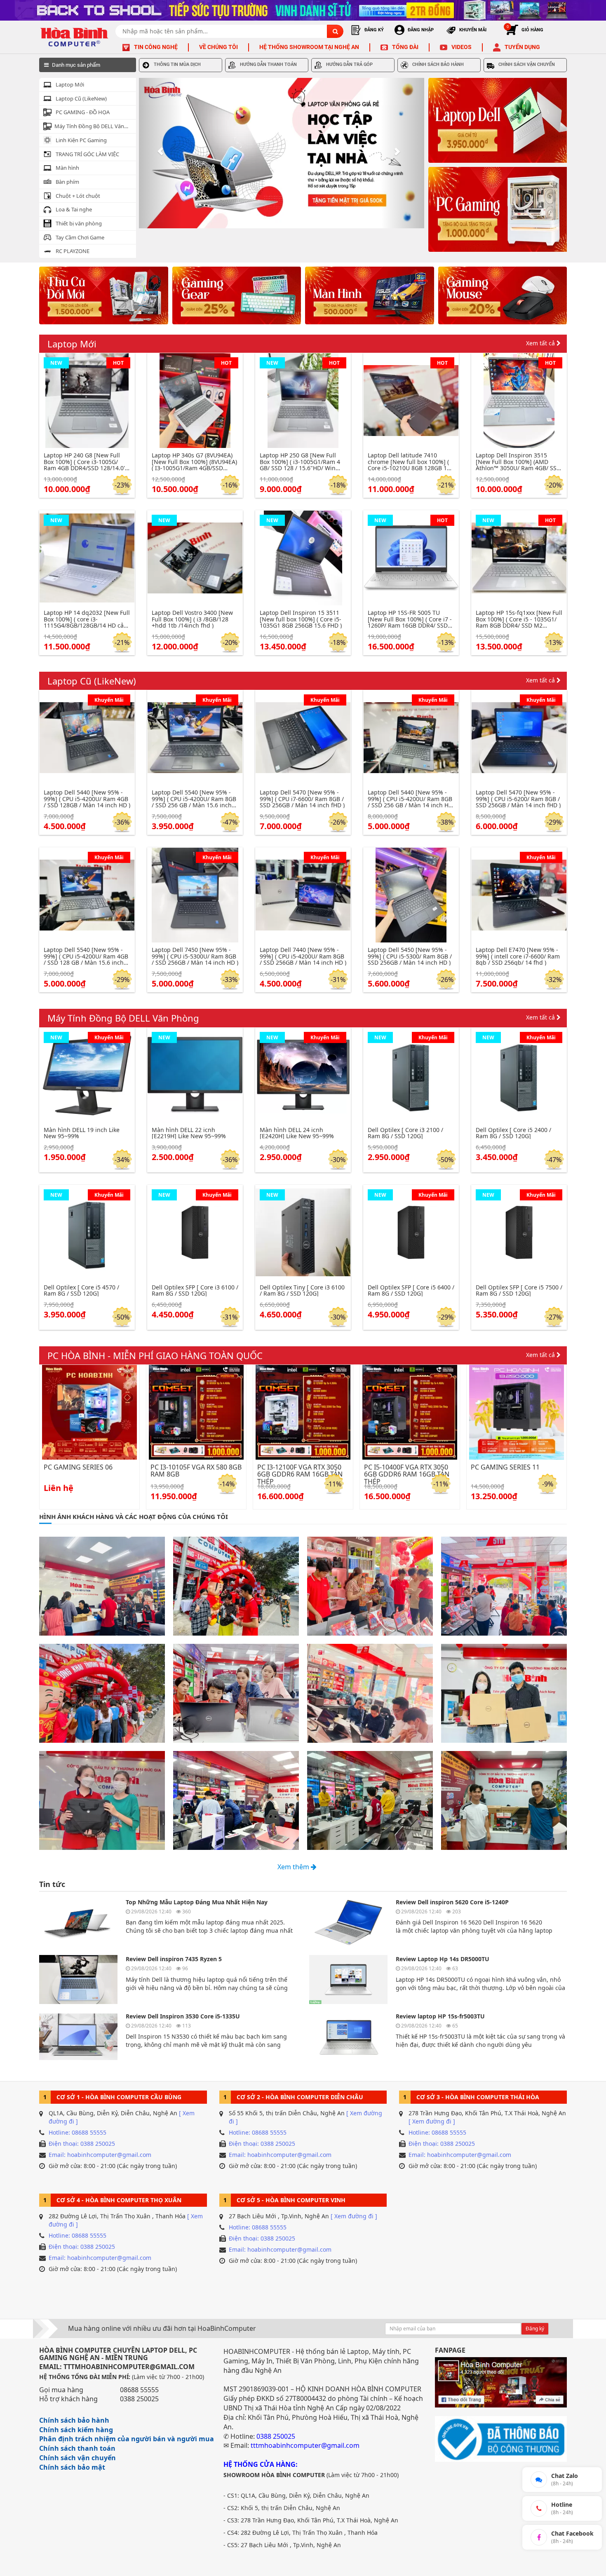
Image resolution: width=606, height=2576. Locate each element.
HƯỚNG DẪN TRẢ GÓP (349, 64)
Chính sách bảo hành (74, 2420)
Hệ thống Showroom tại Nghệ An (309, 47)
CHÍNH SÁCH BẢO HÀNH (438, 64)
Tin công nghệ (156, 47)
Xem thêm (294, 1867)
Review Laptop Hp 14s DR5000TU (443, 1959)
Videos (462, 47)
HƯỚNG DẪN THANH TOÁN (268, 64)
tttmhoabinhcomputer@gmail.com (305, 2445)
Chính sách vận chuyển (78, 2458)
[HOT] (195, 400)
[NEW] (87, 557)
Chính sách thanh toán (77, 2448)
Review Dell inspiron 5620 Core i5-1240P (452, 1902)
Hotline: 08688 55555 (78, 2132)
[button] (160, 153)
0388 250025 (139, 2399)
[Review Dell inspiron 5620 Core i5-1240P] (348, 1923)
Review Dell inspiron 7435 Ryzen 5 (174, 1959)
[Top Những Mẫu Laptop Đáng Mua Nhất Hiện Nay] (78, 1923)
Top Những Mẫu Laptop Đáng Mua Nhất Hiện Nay (197, 1902)
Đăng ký (535, 2329)
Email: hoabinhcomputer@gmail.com (100, 2155)
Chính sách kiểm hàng (76, 2430)
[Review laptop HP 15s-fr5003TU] (348, 2037)
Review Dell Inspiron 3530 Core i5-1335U (183, 2016)
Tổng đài (405, 47)
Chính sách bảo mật (72, 2467)
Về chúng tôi (218, 47)
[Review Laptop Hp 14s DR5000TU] (348, 1979)
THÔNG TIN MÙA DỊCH (177, 64)
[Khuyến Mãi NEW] (87, 1074)
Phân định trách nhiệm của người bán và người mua (127, 2439)
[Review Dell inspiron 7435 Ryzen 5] (78, 1979)
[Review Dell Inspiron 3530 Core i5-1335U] (78, 2037)
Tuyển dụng (522, 47)
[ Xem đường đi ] (432, 2121)
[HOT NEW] (87, 400)
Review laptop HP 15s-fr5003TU (440, 2016)
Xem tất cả (541, 343)
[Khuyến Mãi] (87, 737)
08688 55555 (139, 2390)
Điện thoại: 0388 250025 (82, 2144)
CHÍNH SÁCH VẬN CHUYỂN (527, 64)
